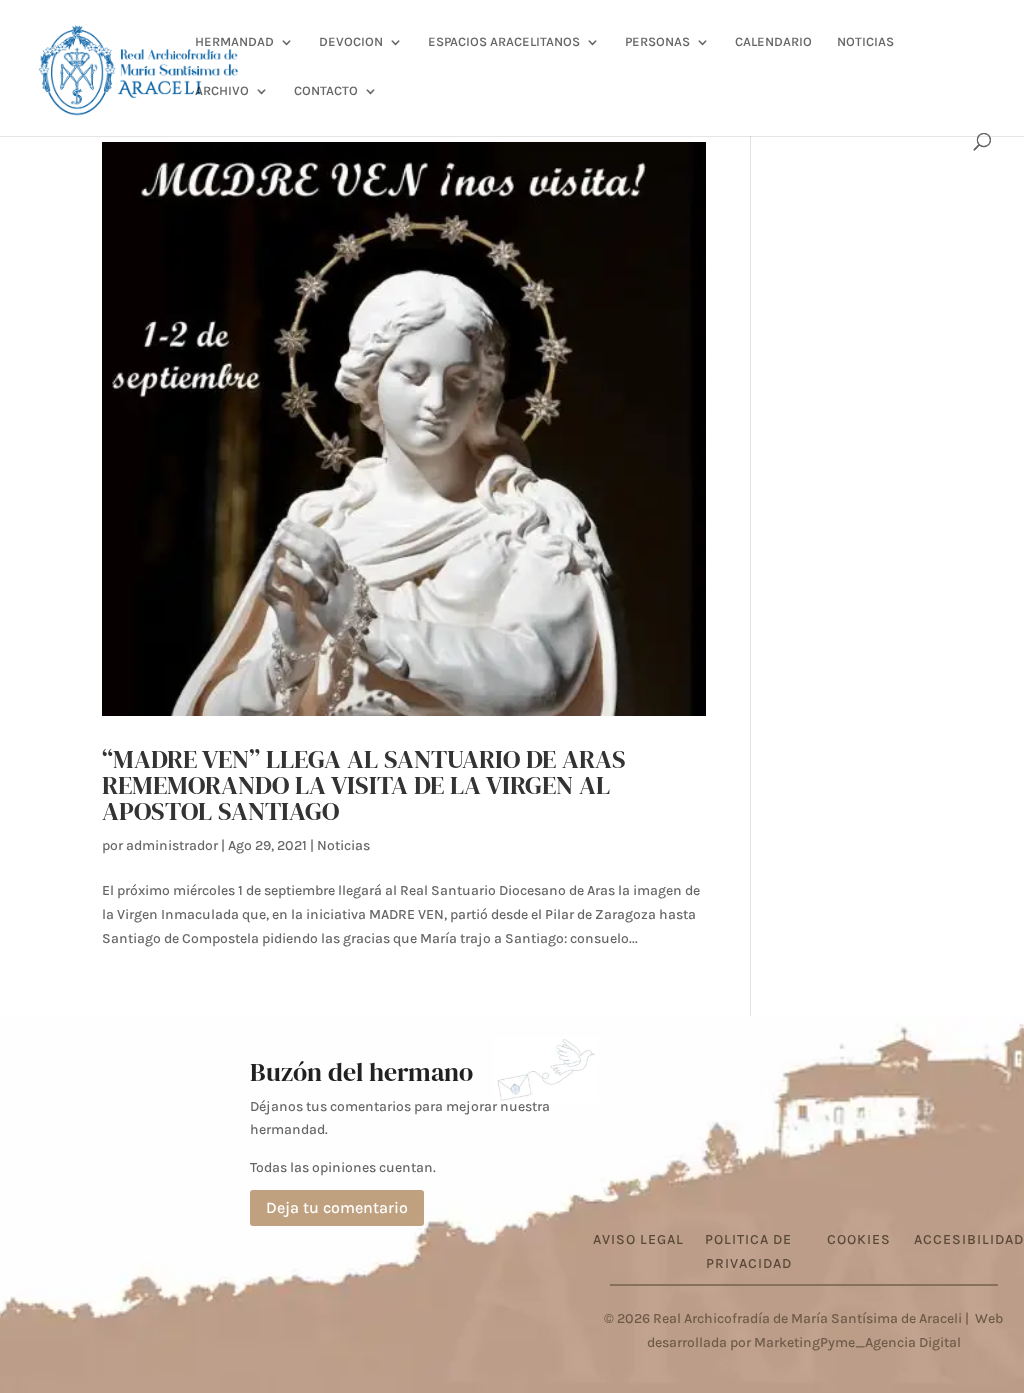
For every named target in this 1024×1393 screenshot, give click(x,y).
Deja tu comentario (337, 1207)
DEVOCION (351, 42)
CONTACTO (326, 91)
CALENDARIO (773, 42)
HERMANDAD (234, 42)
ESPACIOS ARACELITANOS (504, 42)
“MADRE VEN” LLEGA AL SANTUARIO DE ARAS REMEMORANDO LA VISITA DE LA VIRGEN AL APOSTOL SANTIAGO (364, 785)
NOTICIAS (865, 42)
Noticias (343, 845)
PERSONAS (657, 42)
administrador (172, 845)
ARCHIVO (222, 91)
